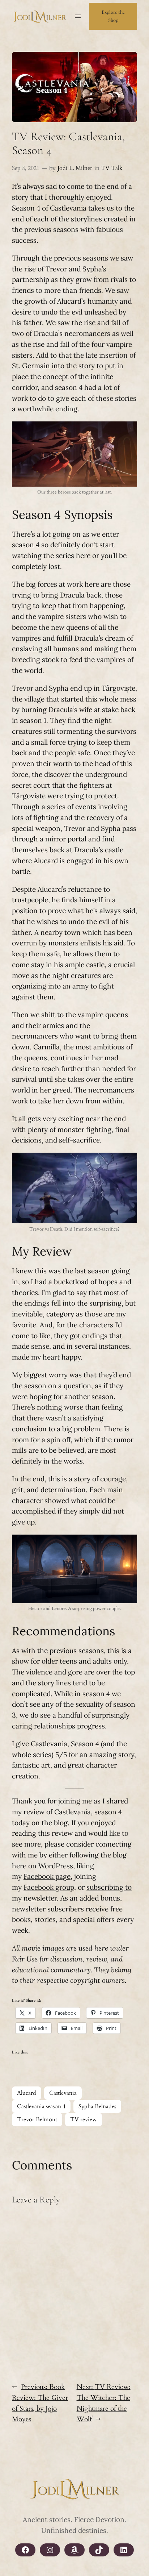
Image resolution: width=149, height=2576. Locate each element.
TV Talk (112, 168)
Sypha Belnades (97, 2106)
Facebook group (49, 1887)
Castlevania (63, 2093)
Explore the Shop (113, 16)
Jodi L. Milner (75, 168)
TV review (84, 2119)
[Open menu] (78, 16)
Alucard (27, 2093)
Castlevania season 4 (41, 2106)
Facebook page (47, 1876)
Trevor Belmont (37, 2119)
